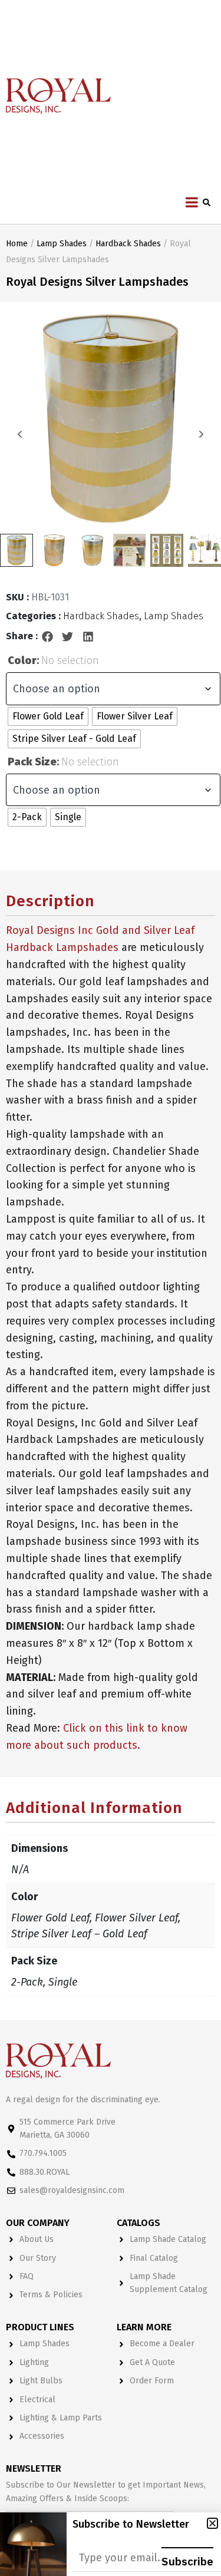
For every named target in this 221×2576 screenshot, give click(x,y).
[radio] (48, 716)
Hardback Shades (128, 244)
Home (17, 244)
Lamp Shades (62, 244)
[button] (48, 636)
